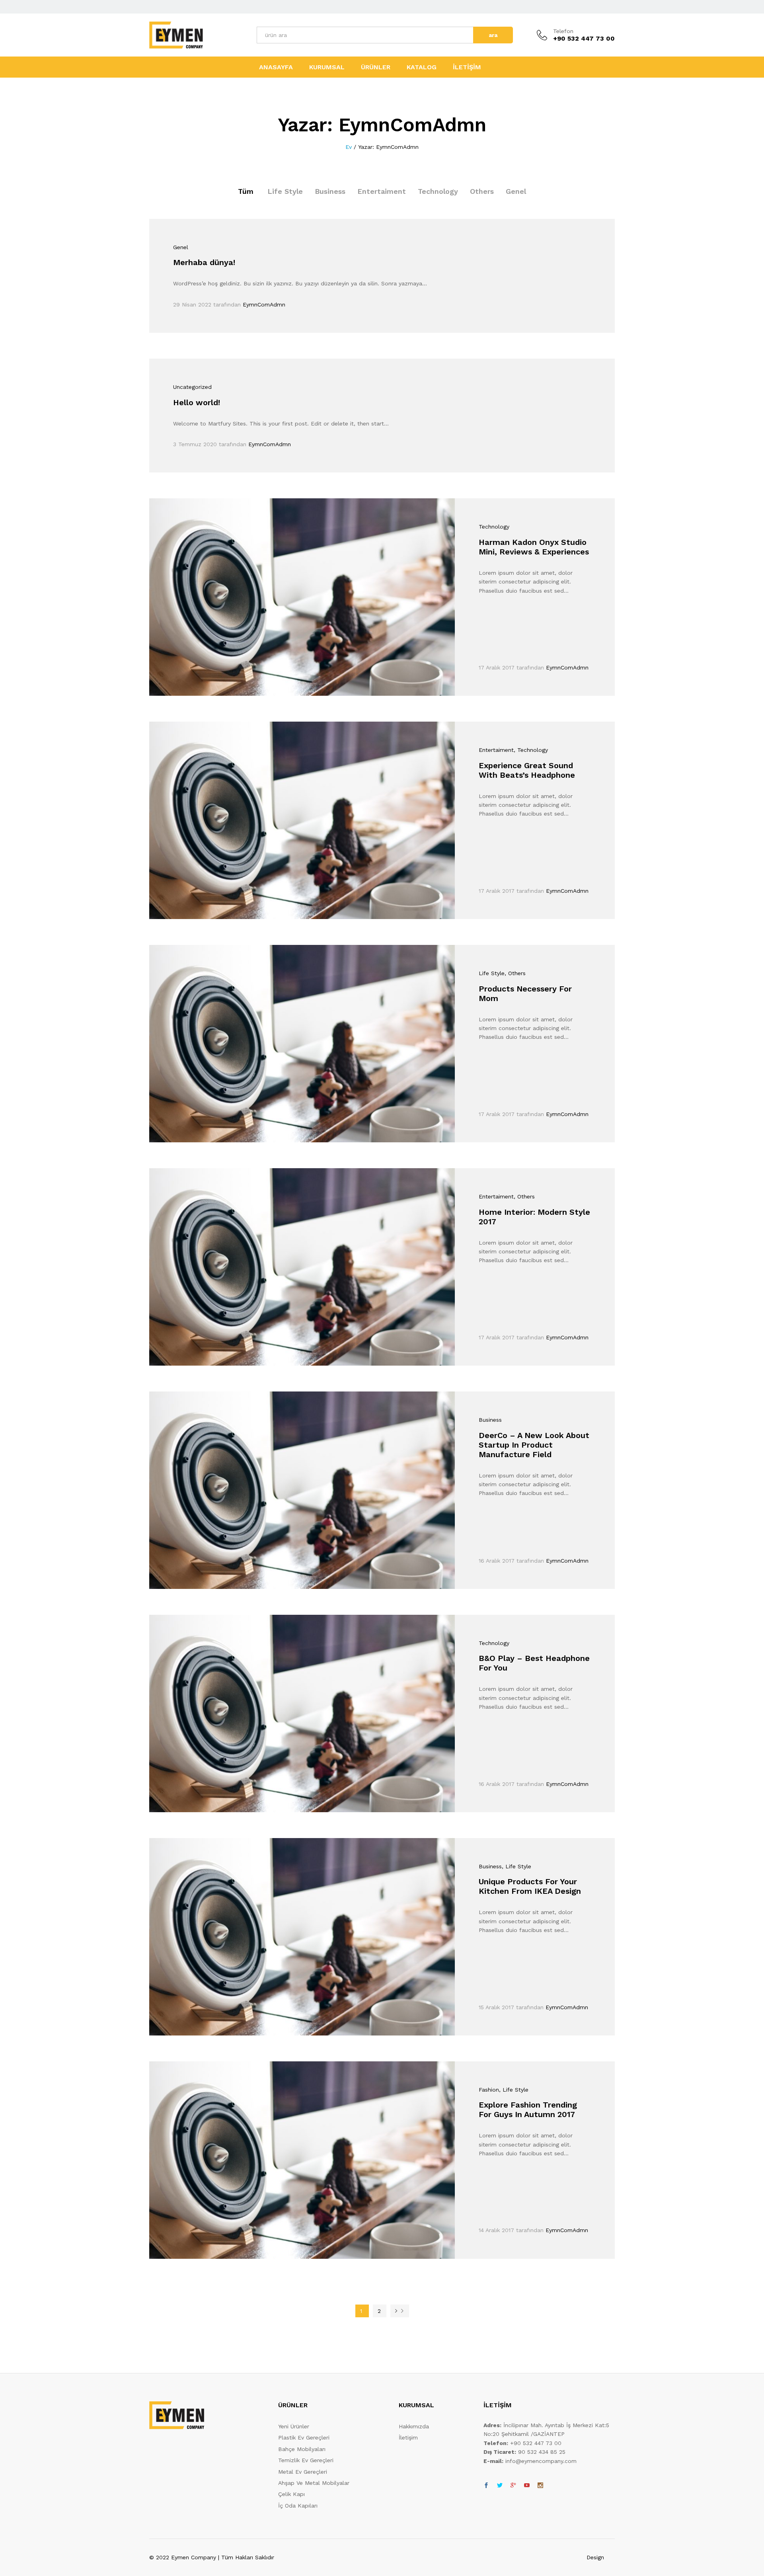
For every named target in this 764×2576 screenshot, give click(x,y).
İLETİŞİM (467, 67)
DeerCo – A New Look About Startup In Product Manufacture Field (534, 1445)
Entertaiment (382, 191)
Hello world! (197, 402)
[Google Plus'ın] (513, 2486)
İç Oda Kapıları (298, 2506)
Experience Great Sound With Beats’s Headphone (527, 770)
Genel (516, 191)
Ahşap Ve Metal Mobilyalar (314, 2483)
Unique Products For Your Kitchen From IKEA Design (530, 1886)
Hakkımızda (414, 2426)
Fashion (489, 2090)
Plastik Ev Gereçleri (304, 2437)
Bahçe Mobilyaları (302, 2449)
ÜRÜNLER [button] (376, 67)
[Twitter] (500, 2486)
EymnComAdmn (264, 304)
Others (482, 191)
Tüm (246, 191)
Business (330, 191)
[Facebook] (486, 2486)
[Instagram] (540, 2486)
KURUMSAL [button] (327, 67)
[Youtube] (527, 2486)
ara (493, 35)
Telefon (563, 31)
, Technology (531, 750)
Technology (438, 191)
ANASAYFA (276, 67)
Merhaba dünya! (204, 262)
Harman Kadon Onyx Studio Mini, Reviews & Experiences (534, 547)
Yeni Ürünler (294, 2426)
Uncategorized (192, 387)
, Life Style (516, 1866)
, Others (515, 973)
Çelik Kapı (291, 2494)
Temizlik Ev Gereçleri (306, 2460)
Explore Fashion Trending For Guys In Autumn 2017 (528, 2110)
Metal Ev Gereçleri (303, 2472)
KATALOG (422, 67)
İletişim (408, 2437)
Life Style (285, 191)
